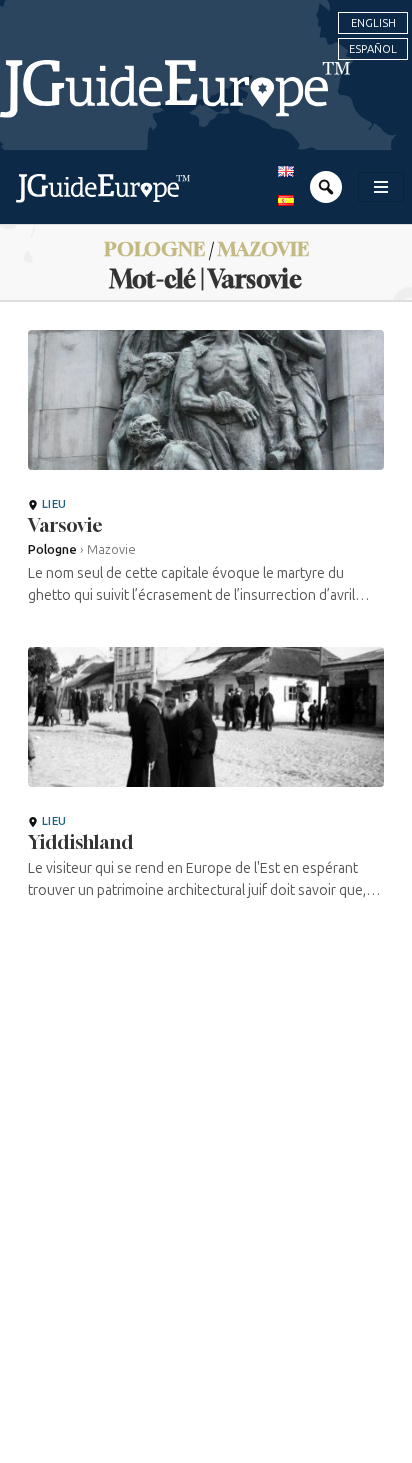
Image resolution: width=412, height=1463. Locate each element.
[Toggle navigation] (381, 187)
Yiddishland (80, 842)
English (373, 23)
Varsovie (65, 525)
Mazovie (263, 248)
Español (373, 49)
